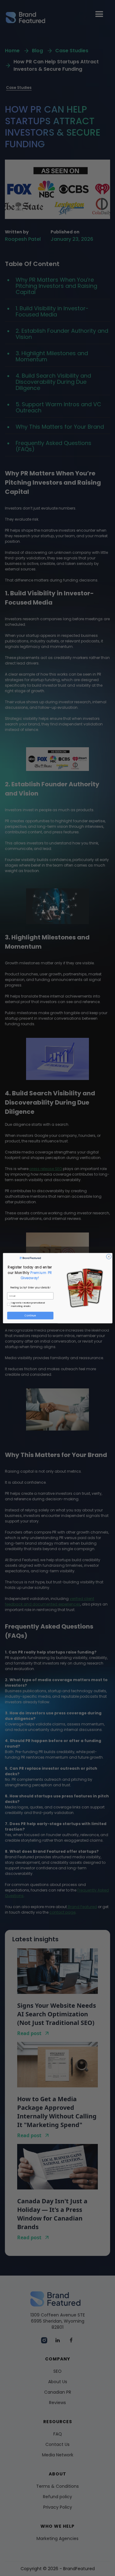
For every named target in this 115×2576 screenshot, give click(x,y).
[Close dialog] (109, 1256)
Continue (30, 1315)
